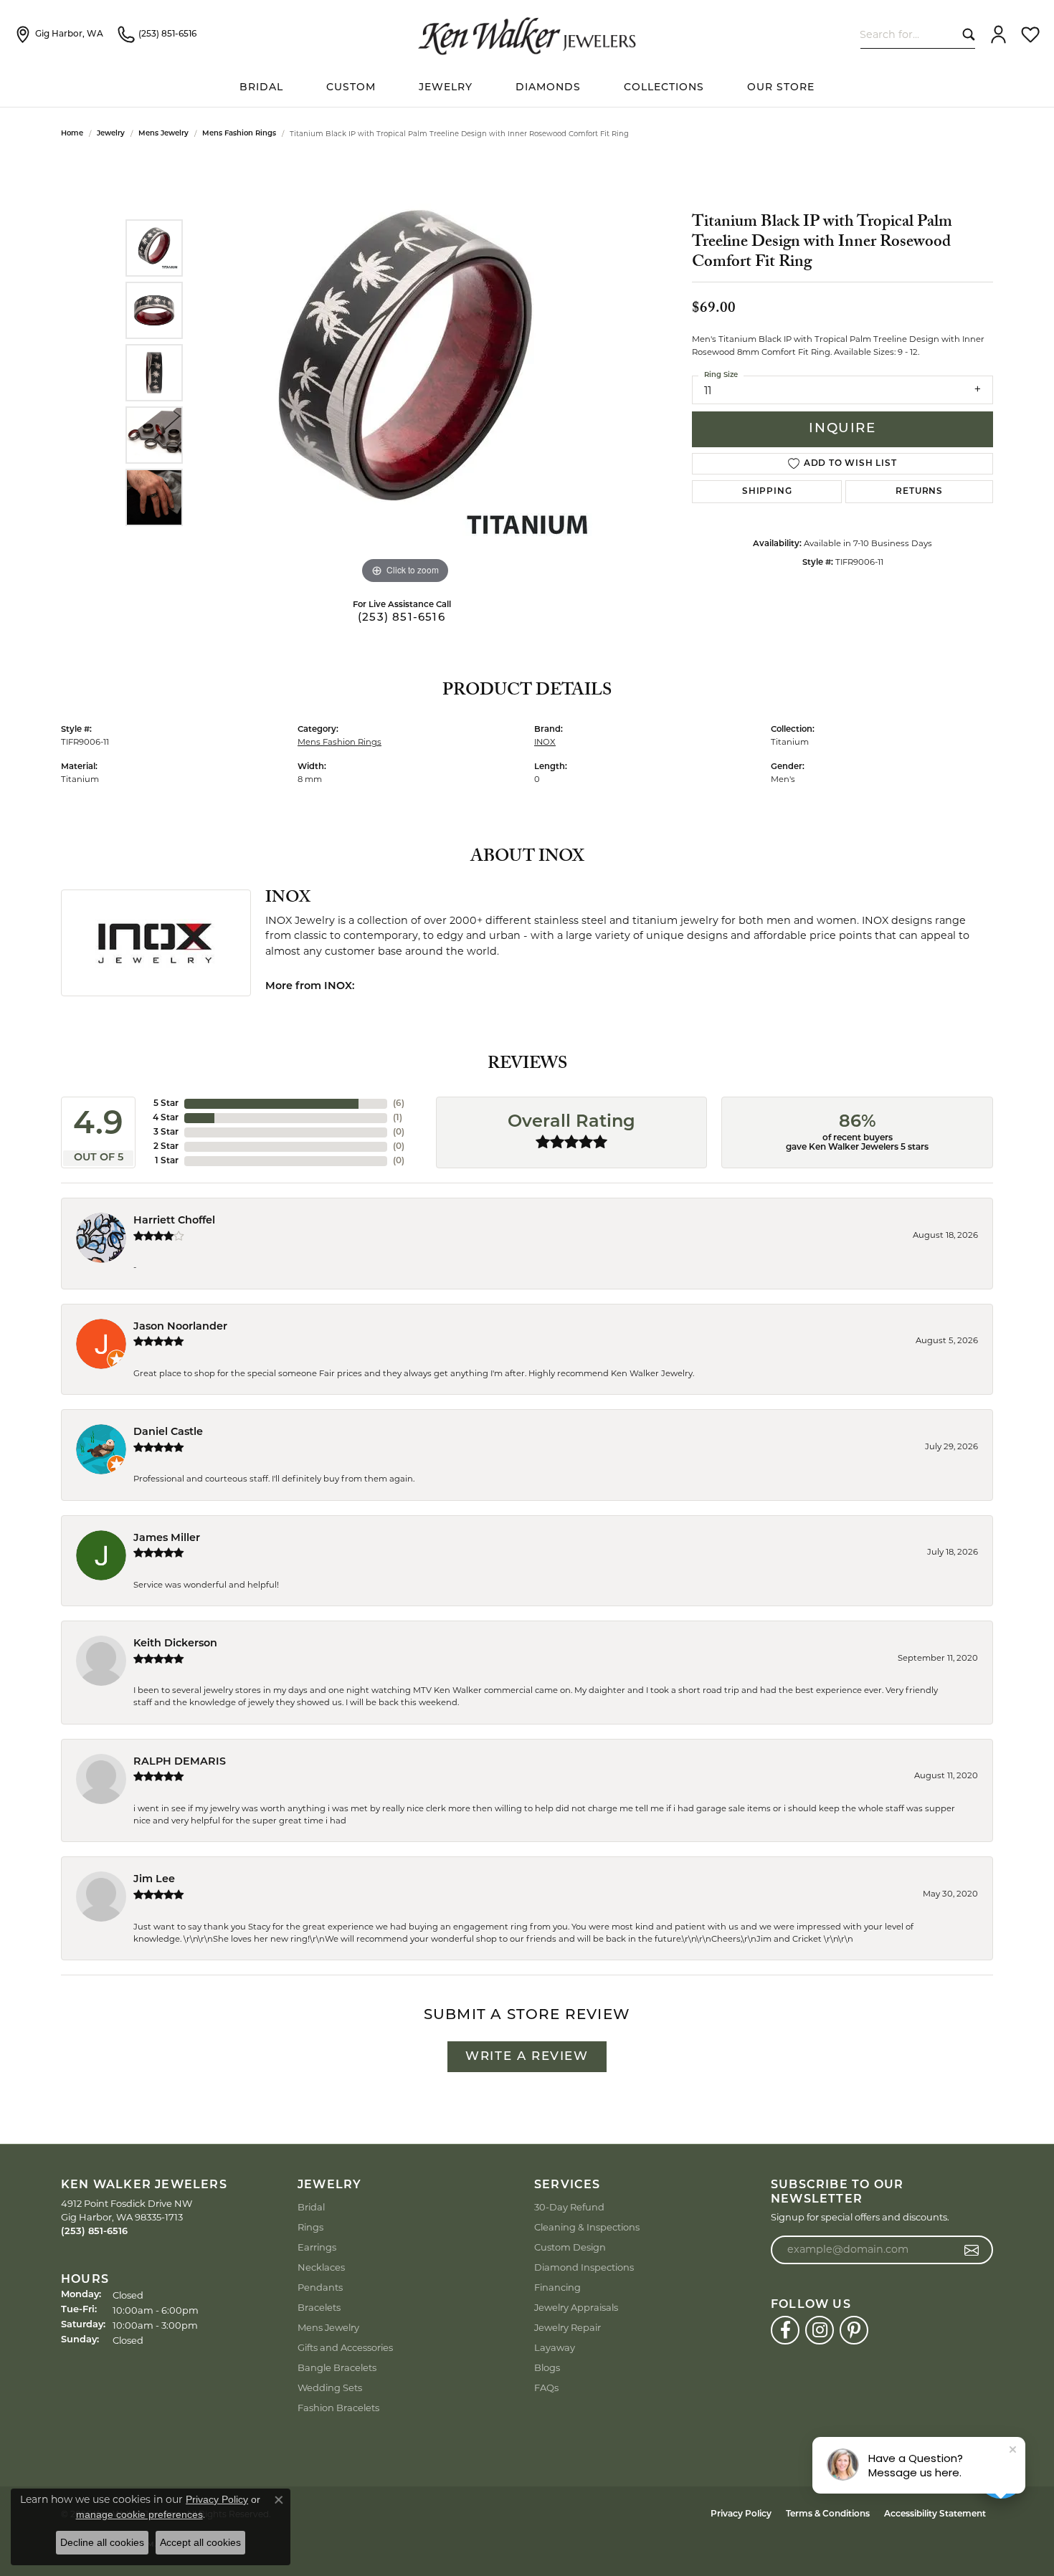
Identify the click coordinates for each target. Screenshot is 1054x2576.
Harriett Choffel (174, 1221)
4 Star (166, 1118)
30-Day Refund (569, 2207)
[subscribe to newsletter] (972, 2250)
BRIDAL (261, 88)
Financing (557, 2287)
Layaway (555, 2347)
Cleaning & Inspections (587, 2227)
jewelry (111, 134)
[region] (405, 373)
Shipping (767, 492)
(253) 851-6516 (402, 618)
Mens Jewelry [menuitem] (328, 2327)
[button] (998, 34)
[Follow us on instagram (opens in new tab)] (820, 2330)
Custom (351, 88)
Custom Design (570, 2247)
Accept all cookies (200, 2542)
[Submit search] (965, 34)
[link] (59, 34)
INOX (545, 742)
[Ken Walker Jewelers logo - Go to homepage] (527, 34)
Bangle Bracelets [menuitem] (337, 2367)
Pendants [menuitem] (320, 2287)
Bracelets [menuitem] (319, 2307)
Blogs (547, 2367)
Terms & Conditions (828, 2514)
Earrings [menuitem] (317, 2247)
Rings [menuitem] (310, 2227)
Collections (664, 88)
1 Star (167, 1161)
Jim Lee (154, 1880)
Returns (919, 492)
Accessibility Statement (935, 2514)
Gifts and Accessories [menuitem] (345, 2347)
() (399, 1104)
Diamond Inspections (584, 2267)
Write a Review (527, 2057)
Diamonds (548, 88)
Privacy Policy (741, 2514)
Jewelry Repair (568, 2327)
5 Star (166, 1104)
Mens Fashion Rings (239, 134)
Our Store (781, 88)
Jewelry (446, 88)
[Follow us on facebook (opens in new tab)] (785, 2330)
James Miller (167, 1539)
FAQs (546, 2387)
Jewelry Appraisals (576, 2307)
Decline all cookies (102, 2542)
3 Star (166, 1132)
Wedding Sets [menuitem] (330, 2387)
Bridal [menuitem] (311, 2207)
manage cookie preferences (139, 2514)
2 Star (166, 1147)
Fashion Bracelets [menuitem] (338, 2408)
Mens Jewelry (163, 134)
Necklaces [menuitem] (321, 2267)
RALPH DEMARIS (180, 1762)
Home (72, 134)
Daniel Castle (168, 1432)
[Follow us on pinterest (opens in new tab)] (854, 2330)
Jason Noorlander (180, 1327)
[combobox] (908, 34)
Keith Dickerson (175, 1644)
